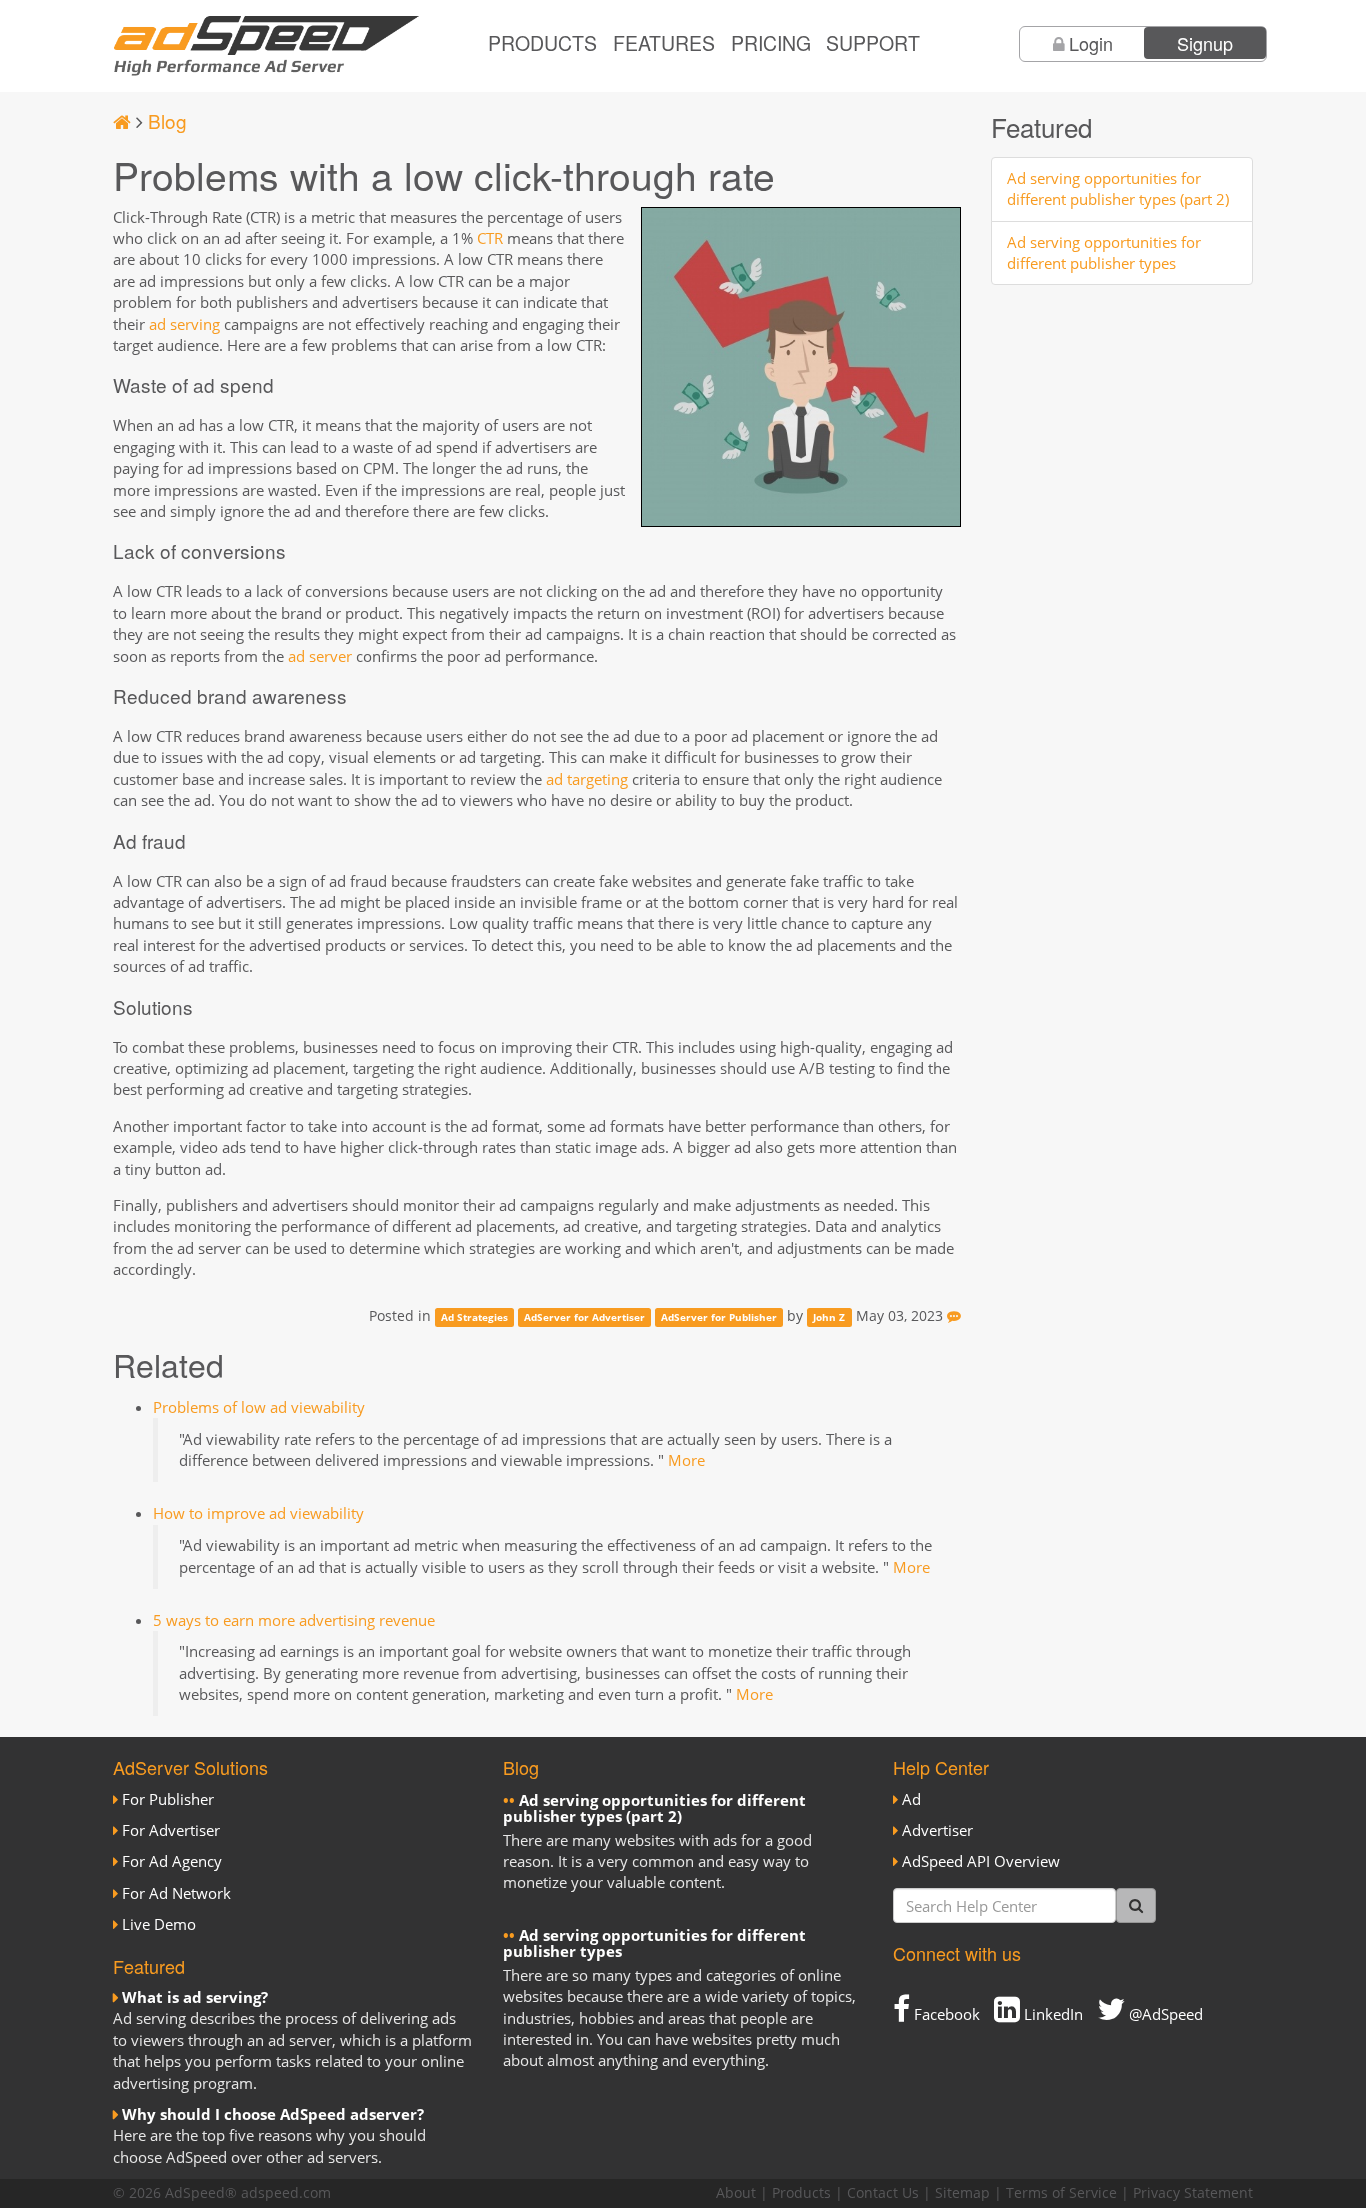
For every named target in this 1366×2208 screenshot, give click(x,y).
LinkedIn (1051, 2014)
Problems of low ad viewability (259, 1407)
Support (873, 43)
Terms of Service (1061, 2193)
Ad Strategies (474, 1317)
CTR (490, 238)
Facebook (945, 2014)
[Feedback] (954, 1316)
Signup (1205, 43)
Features (664, 43)
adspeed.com (286, 2193)
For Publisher (168, 1799)
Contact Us (883, 2193)
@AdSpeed (1164, 2014)
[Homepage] (122, 120)
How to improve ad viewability (258, 1513)
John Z (829, 1317)
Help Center (941, 1767)
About (736, 2193)
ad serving (184, 324)
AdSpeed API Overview (981, 1861)
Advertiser (937, 1830)
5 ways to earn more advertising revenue (294, 1620)
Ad (911, 1799)
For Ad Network (176, 1893)
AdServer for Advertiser (584, 1317)
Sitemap (962, 2193)
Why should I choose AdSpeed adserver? (273, 2114)
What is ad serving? (195, 1997)
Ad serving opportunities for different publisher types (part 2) (1118, 188)
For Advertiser (171, 1830)
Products (542, 43)
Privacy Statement (1193, 2193)
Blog (167, 120)
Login (1091, 43)
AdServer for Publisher (719, 1317)
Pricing (771, 43)
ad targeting (587, 779)
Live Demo (159, 1924)
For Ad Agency (172, 1861)
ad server (320, 656)
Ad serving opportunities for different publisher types (1104, 252)
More (686, 1460)
